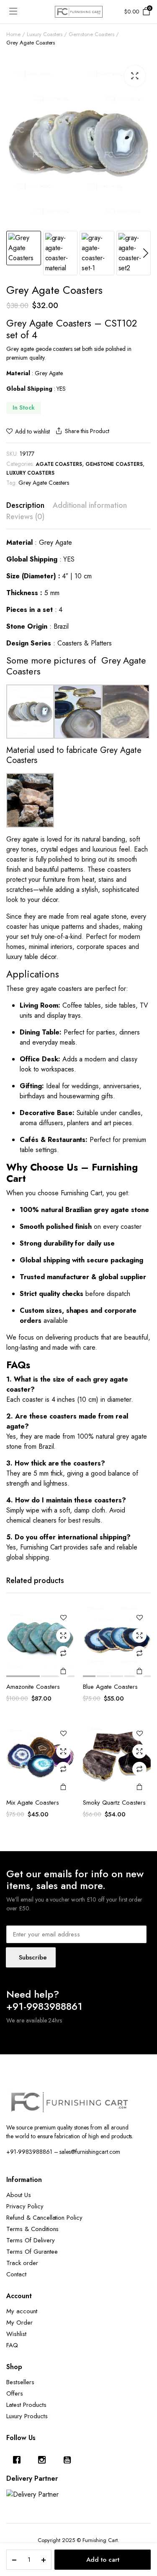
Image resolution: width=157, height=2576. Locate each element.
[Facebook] (19, 2460)
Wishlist (16, 2334)
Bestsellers (20, 2382)
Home (13, 34)
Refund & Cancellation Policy (44, 2218)
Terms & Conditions (32, 2229)
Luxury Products (27, 2416)
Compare (63, 1653)
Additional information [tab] (90, 505)
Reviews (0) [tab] (25, 517)
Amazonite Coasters (33, 1687)
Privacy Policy (25, 2206)
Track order (22, 2263)
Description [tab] (25, 505)
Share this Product (87, 431)
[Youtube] (69, 2460)
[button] (135, 76)
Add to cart (103, 2560)
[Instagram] (44, 2460)
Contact (16, 2274)
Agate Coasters (59, 464)
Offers (15, 2393)
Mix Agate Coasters (33, 1803)
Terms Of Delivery (31, 2240)
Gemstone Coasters (91, 34)
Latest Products (26, 2405)
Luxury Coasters (45, 34)
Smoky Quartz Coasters (114, 1803)
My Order (19, 2323)
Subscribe (33, 1957)
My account (22, 2311)
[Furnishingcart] (79, 12)
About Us (19, 2195)
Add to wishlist (32, 431)
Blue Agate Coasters (110, 1687)
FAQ (12, 2345)
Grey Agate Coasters (44, 483)
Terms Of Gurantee (32, 2252)
